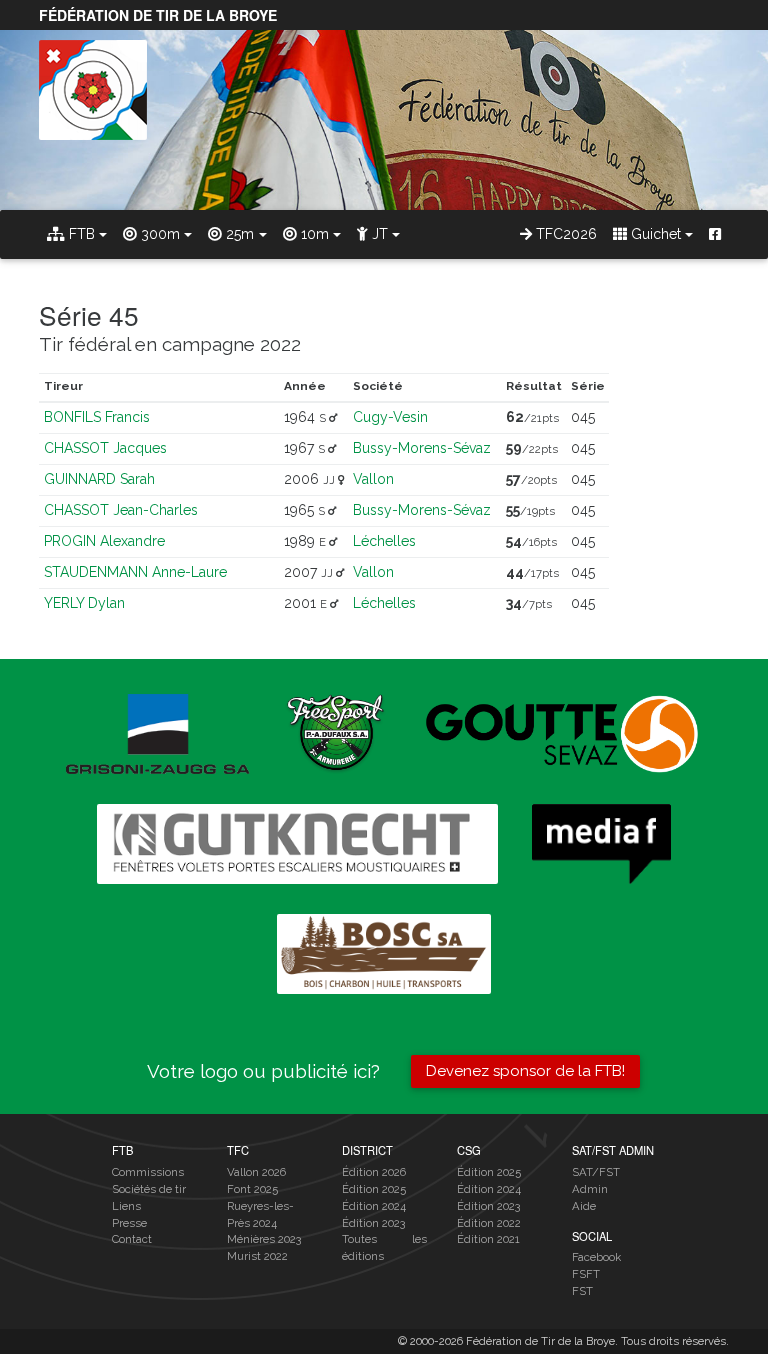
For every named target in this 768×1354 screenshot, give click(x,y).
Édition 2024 (374, 1206)
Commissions (148, 1172)
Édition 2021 (488, 1239)
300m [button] (158, 234)
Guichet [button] (654, 234)
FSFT (586, 1274)
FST (582, 1291)
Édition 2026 (374, 1172)
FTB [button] (80, 234)
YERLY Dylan (84, 603)
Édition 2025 (374, 1189)
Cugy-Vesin (390, 417)
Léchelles (384, 541)
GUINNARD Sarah (99, 479)
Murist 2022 (257, 1256)
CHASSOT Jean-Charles (121, 510)
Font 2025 (252, 1189)
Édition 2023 (373, 1223)
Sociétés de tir (149, 1189)
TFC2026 (564, 234)
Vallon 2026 (256, 1172)
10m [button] (313, 234)
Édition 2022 (489, 1223)
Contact (132, 1239)
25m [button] (238, 234)
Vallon (373, 479)
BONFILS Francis (97, 417)
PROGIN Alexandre (104, 541)
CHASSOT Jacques (105, 448)
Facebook (596, 1257)
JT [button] (378, 234)
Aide (584, 1206)
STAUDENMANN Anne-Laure (135, 572)
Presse (129, 1223)
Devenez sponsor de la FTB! (525, 1071)
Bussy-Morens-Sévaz (422, 448)
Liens (126, 1206)
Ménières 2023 (264, 1239)
